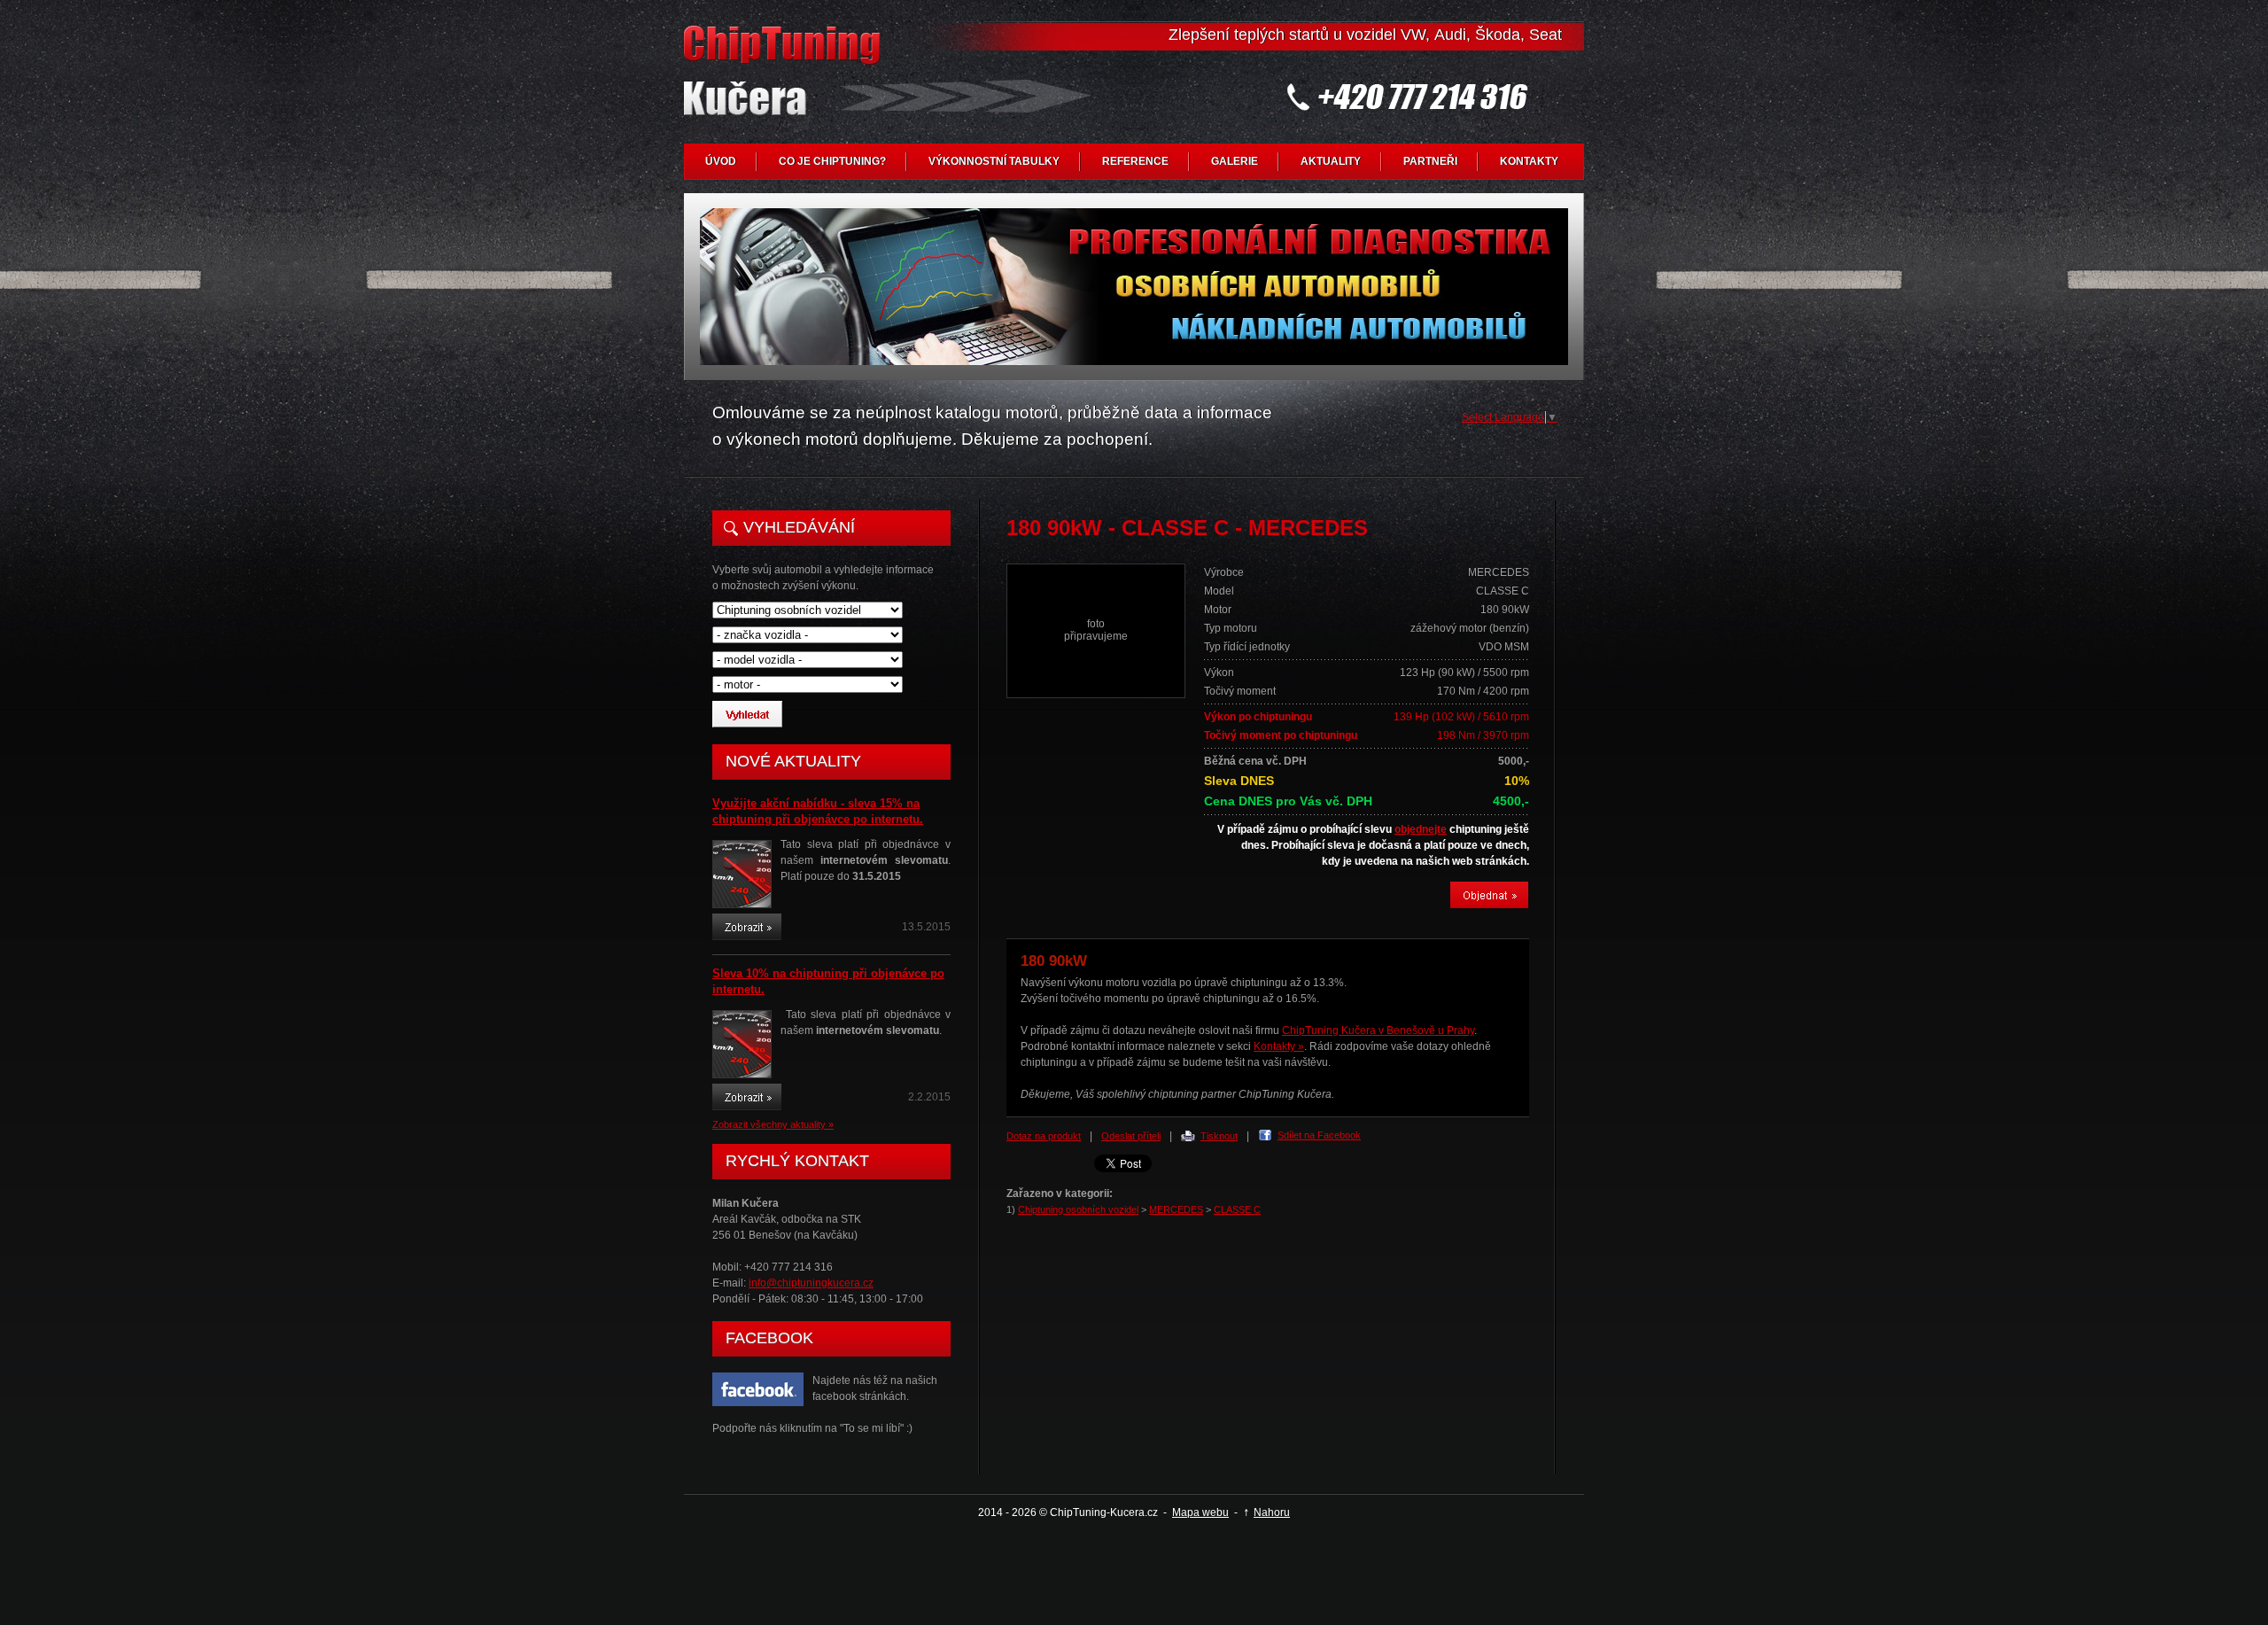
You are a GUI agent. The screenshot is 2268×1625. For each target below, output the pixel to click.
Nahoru (1272, 1512)
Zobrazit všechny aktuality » (773, 1124)
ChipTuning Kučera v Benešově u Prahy (1378, 1030)
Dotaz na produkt (1044, 1136)
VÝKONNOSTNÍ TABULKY (994, 161)
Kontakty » (1279, 1046)
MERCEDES (1176, 1209)
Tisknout (1219, 1136)
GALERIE (1235, 161)
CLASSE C (1237, 1209)
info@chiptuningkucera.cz (811, 1283)
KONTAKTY (1529, 161)
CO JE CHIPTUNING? (832, 161)
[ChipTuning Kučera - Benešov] (786, 85)
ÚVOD (721, 161)
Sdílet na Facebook (1319, 1135)
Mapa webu (1200, 1512)
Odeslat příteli (1131, 1136)
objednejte (1421, 829)
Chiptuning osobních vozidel (1078, 1209)
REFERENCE (1135, 161)
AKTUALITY (1331, 161)
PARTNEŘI (1430, 161)
